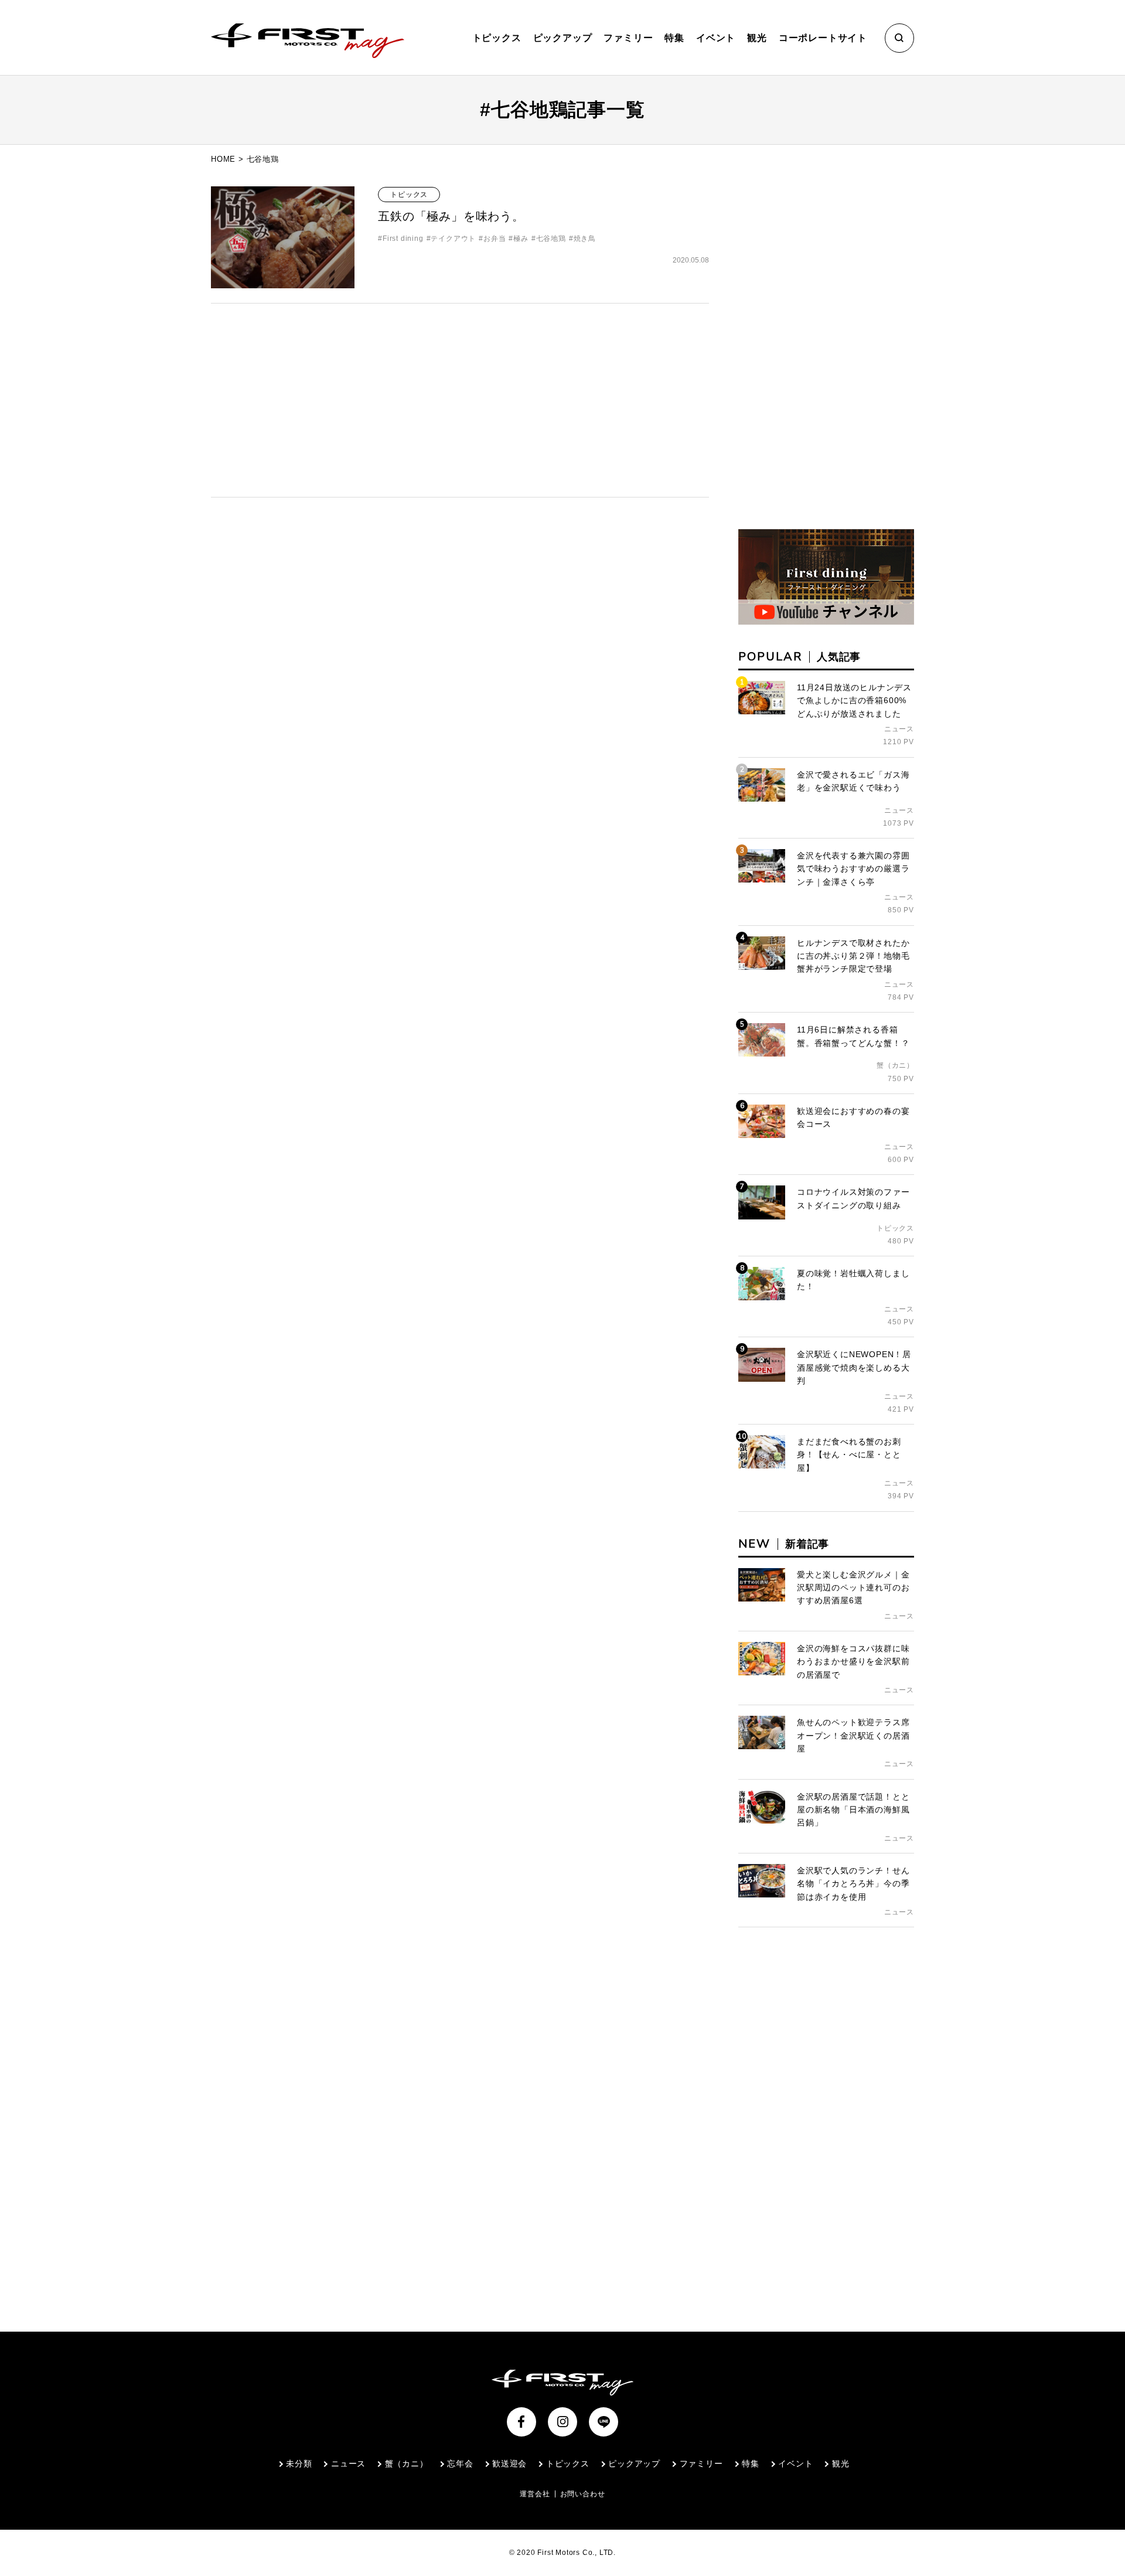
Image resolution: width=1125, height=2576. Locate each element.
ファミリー (628, 38)
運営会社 (535, 2494)
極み (521, 238)
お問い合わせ (583, 2494)
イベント (716, 38)
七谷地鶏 (551, 238)
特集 (674, 38)
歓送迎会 (509, 2463)
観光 (757, 38)
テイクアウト (453, 238)
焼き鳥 (585, 238)
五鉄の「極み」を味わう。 (451, 216)
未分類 (299, 2463)
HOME (223, 159)
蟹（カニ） (407, 2463)
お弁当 (495, 238)
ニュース (348, 2463)
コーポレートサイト (823, 38)
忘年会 (460, 2463)
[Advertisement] (460, 400)
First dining (403, 238)
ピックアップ (563, 38)
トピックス (497, 38)
